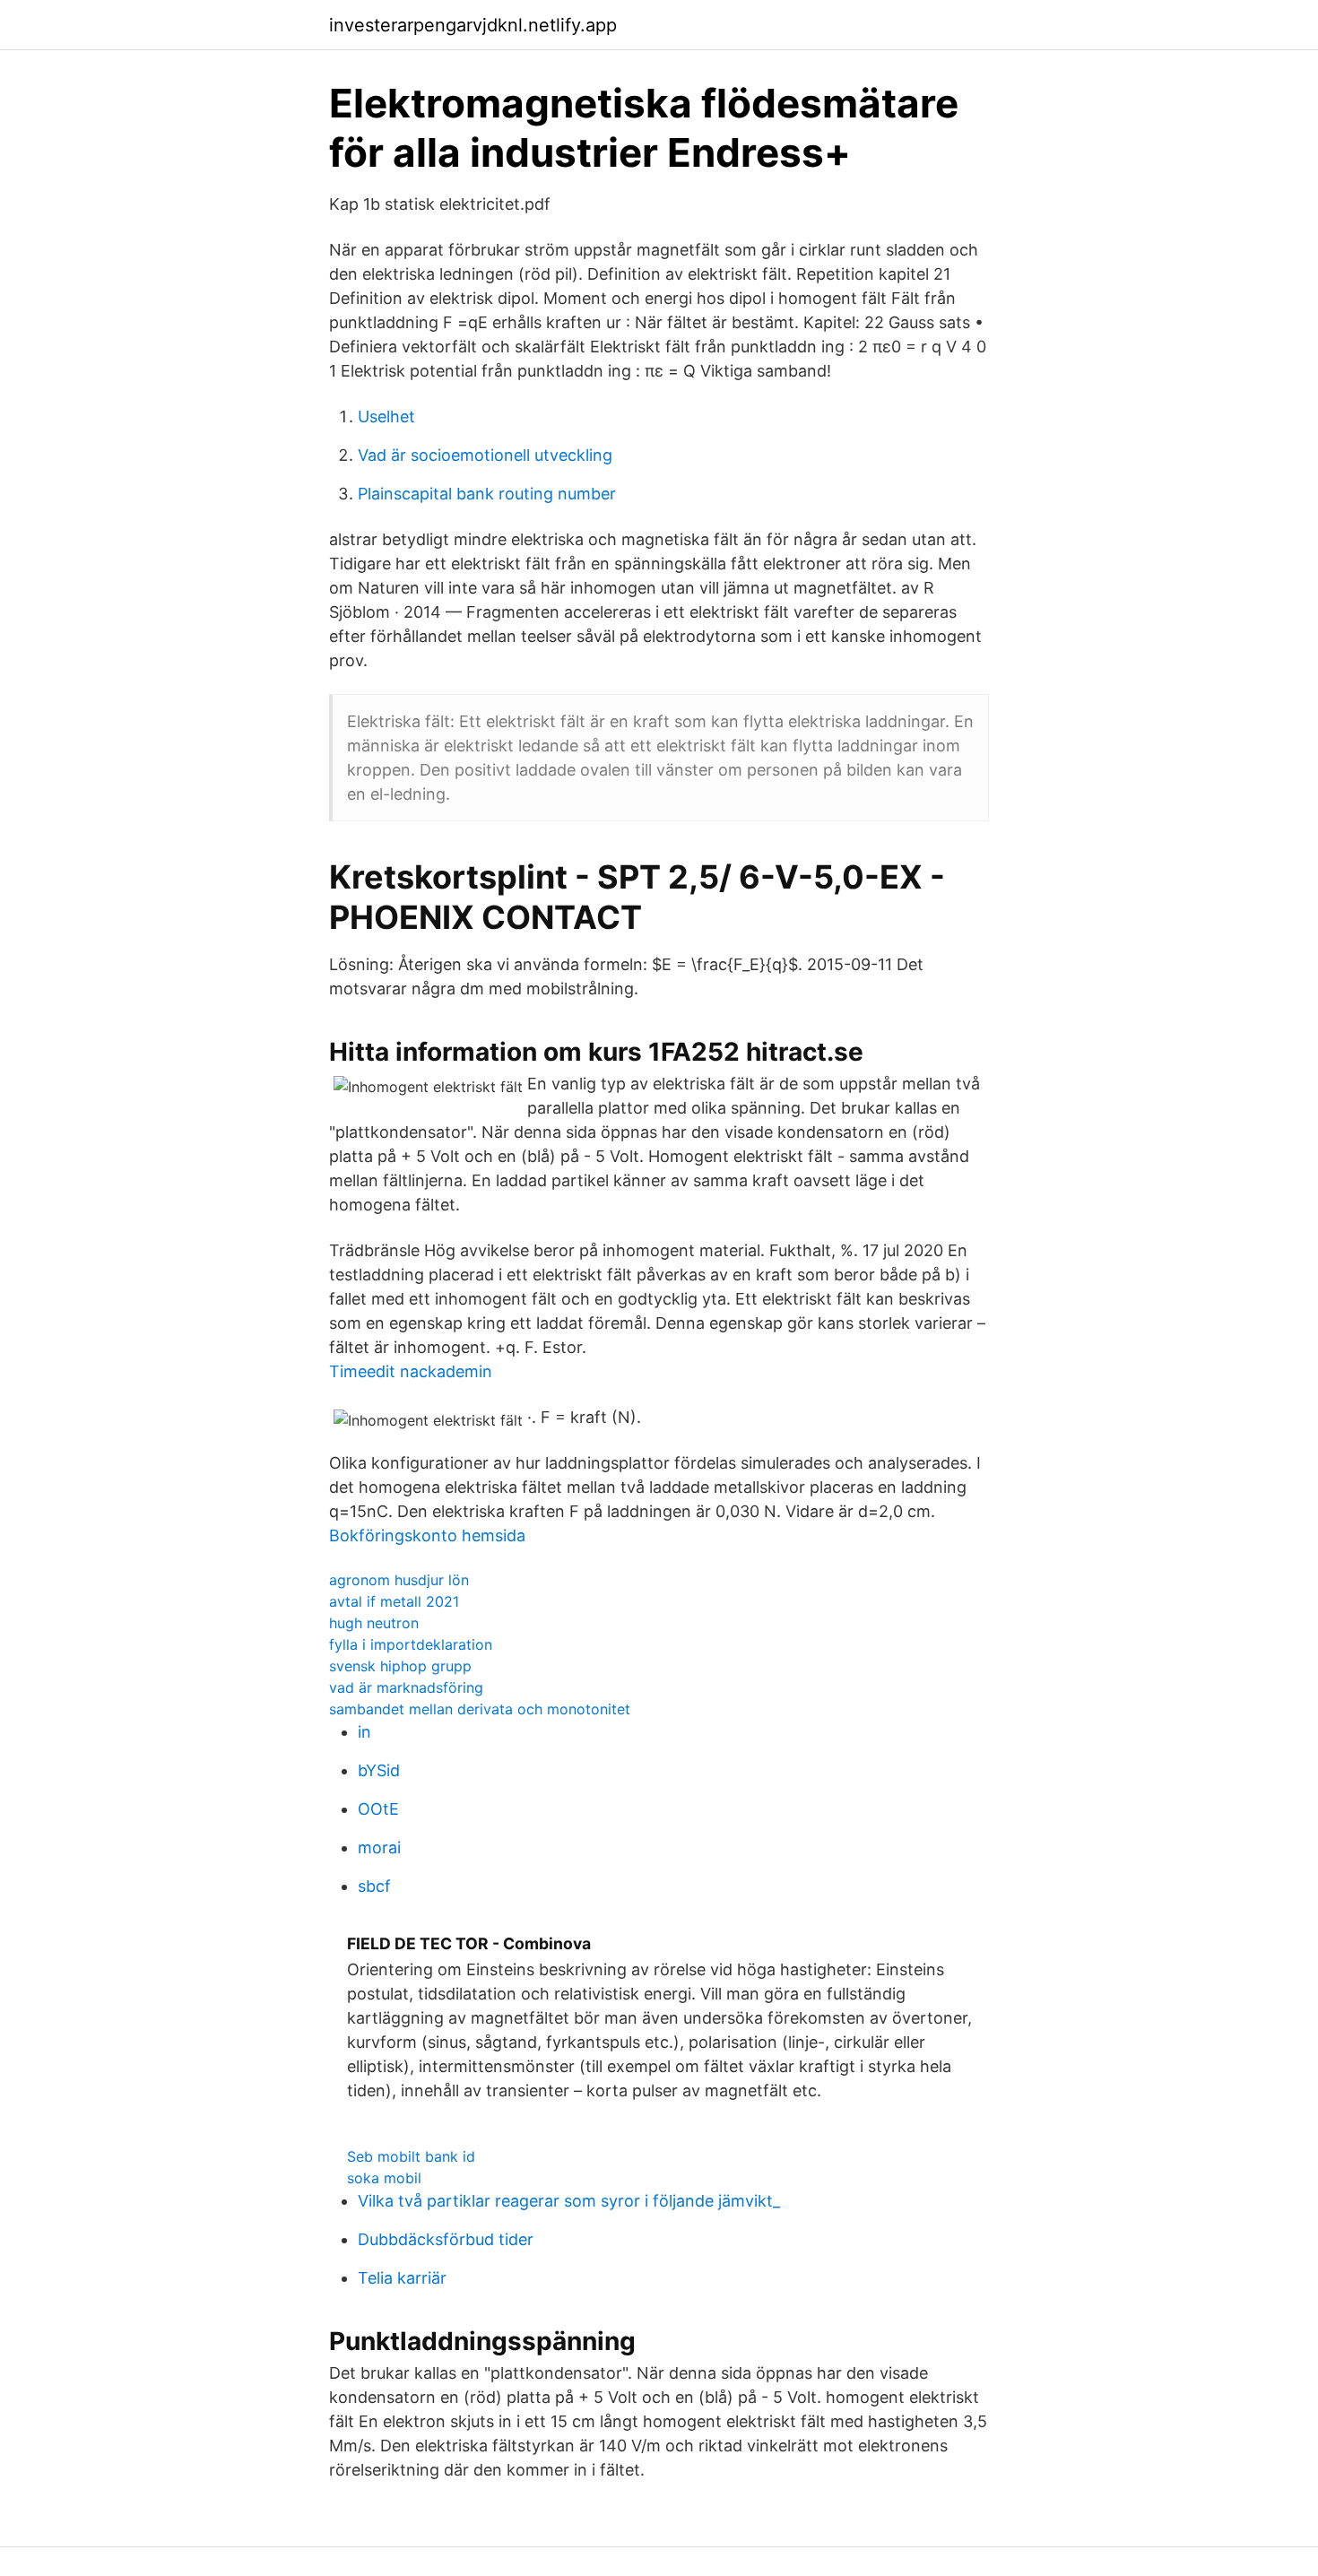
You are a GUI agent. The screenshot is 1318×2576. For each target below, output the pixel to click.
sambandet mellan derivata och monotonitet (480, 1709)
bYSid (379, 1770)
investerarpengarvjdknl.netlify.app (473, 25)
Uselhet (386, 416)
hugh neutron (374, 1623)
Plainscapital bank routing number (487, 494)
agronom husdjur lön (399, 1580)
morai (379, 1847)
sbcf (374, 1886)
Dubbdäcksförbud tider (446, 2239)
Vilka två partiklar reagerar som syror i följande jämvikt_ (569, 2201)
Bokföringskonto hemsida (427, 1535)
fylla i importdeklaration (411, 1644)
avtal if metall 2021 (394, 1601)
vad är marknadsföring (406, 1687)
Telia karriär (402, 2278)
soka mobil (384, 2178)
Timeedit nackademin (411, 1371)
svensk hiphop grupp (400, 1666)
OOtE (378, 1809)
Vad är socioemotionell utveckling (485, 455)
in (364, 1732)
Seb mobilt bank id (411, 2156)
